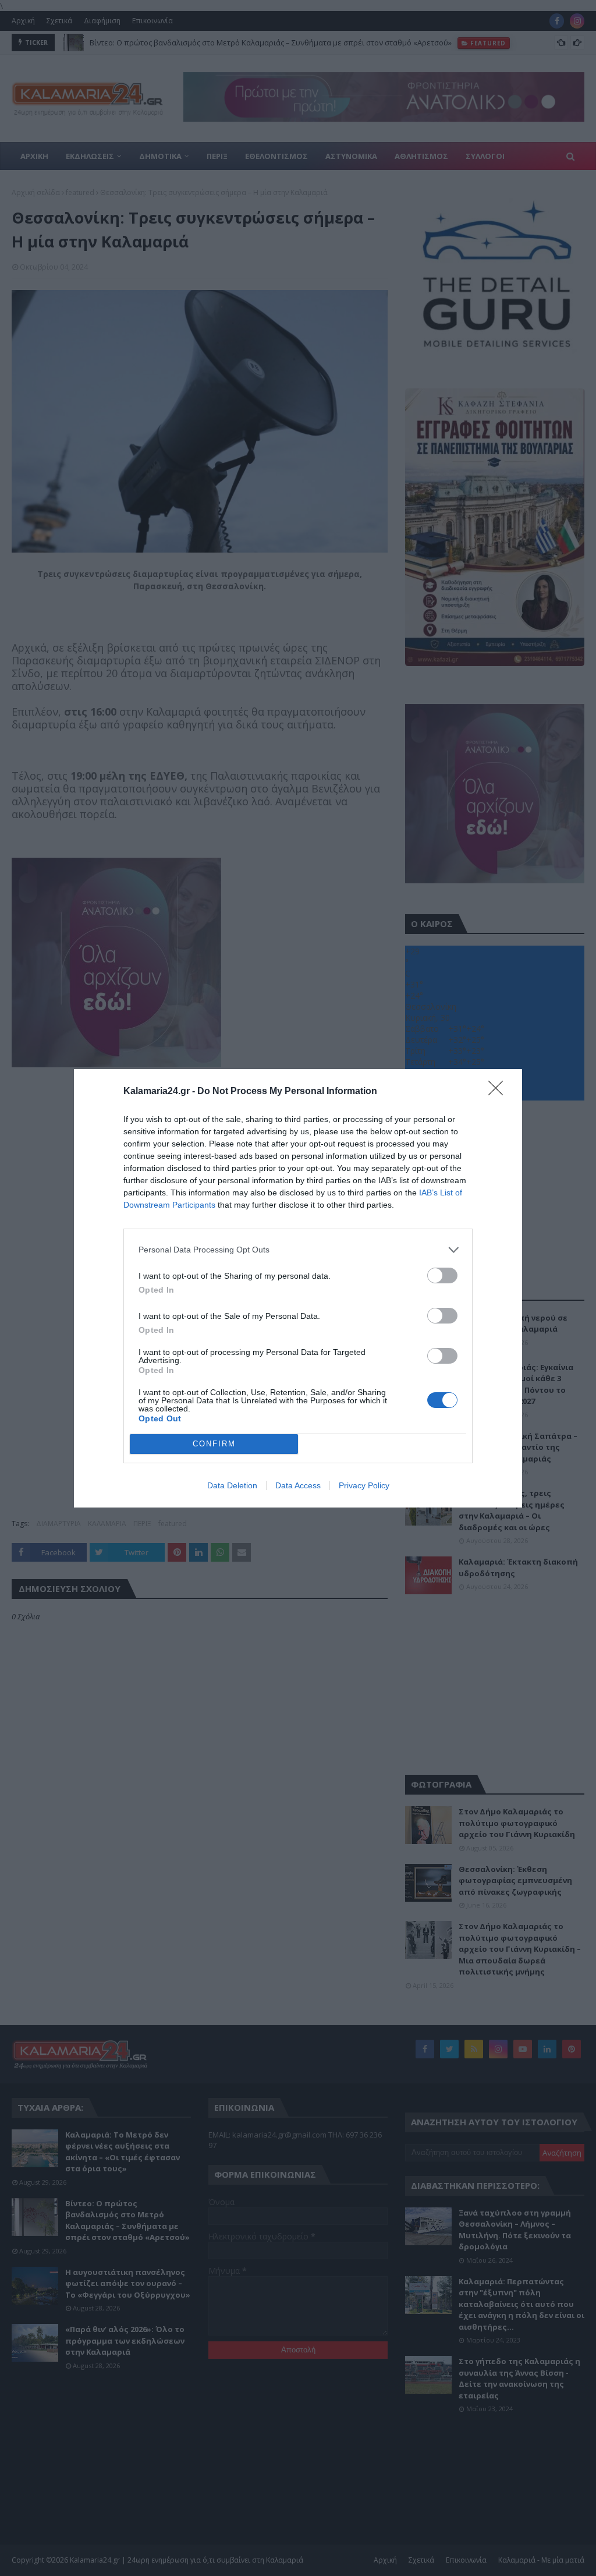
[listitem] (298, 1250)
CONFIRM (214, 1444)
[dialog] (298, 1288)
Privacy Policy (364, 1485)
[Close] (499, 1092)
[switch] (442, 1275)
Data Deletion (232, 1485)
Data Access (298, 1485)
